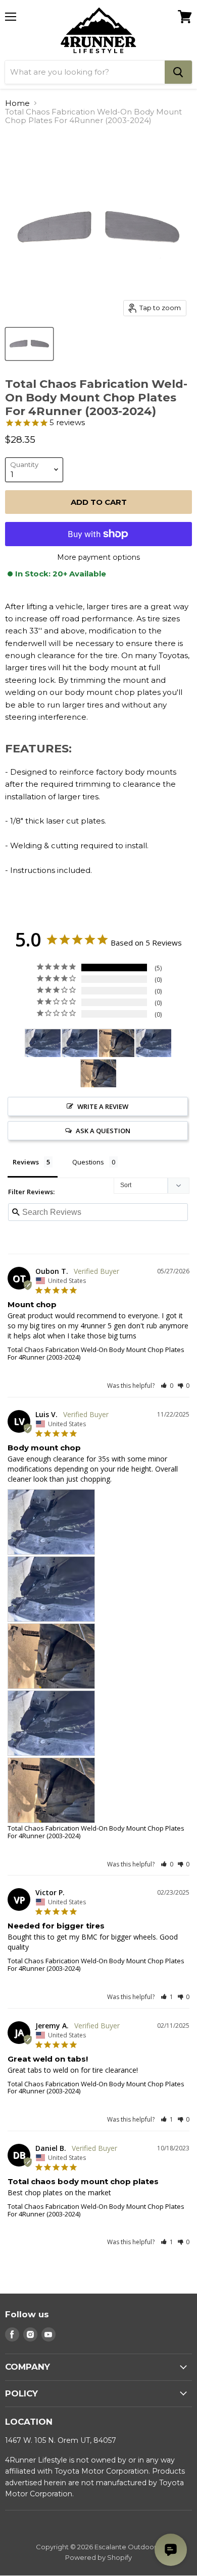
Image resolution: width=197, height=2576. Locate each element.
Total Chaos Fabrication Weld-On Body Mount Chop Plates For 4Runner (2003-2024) (96, 1353)
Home (17, 103)
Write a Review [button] (103, 1106)
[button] (167, 1386)
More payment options (98, 557)
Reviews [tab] (26, 1162)
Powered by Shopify (98, 2557)
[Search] (178, 72)
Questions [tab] (88, 1162)
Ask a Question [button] (103, 1131)
